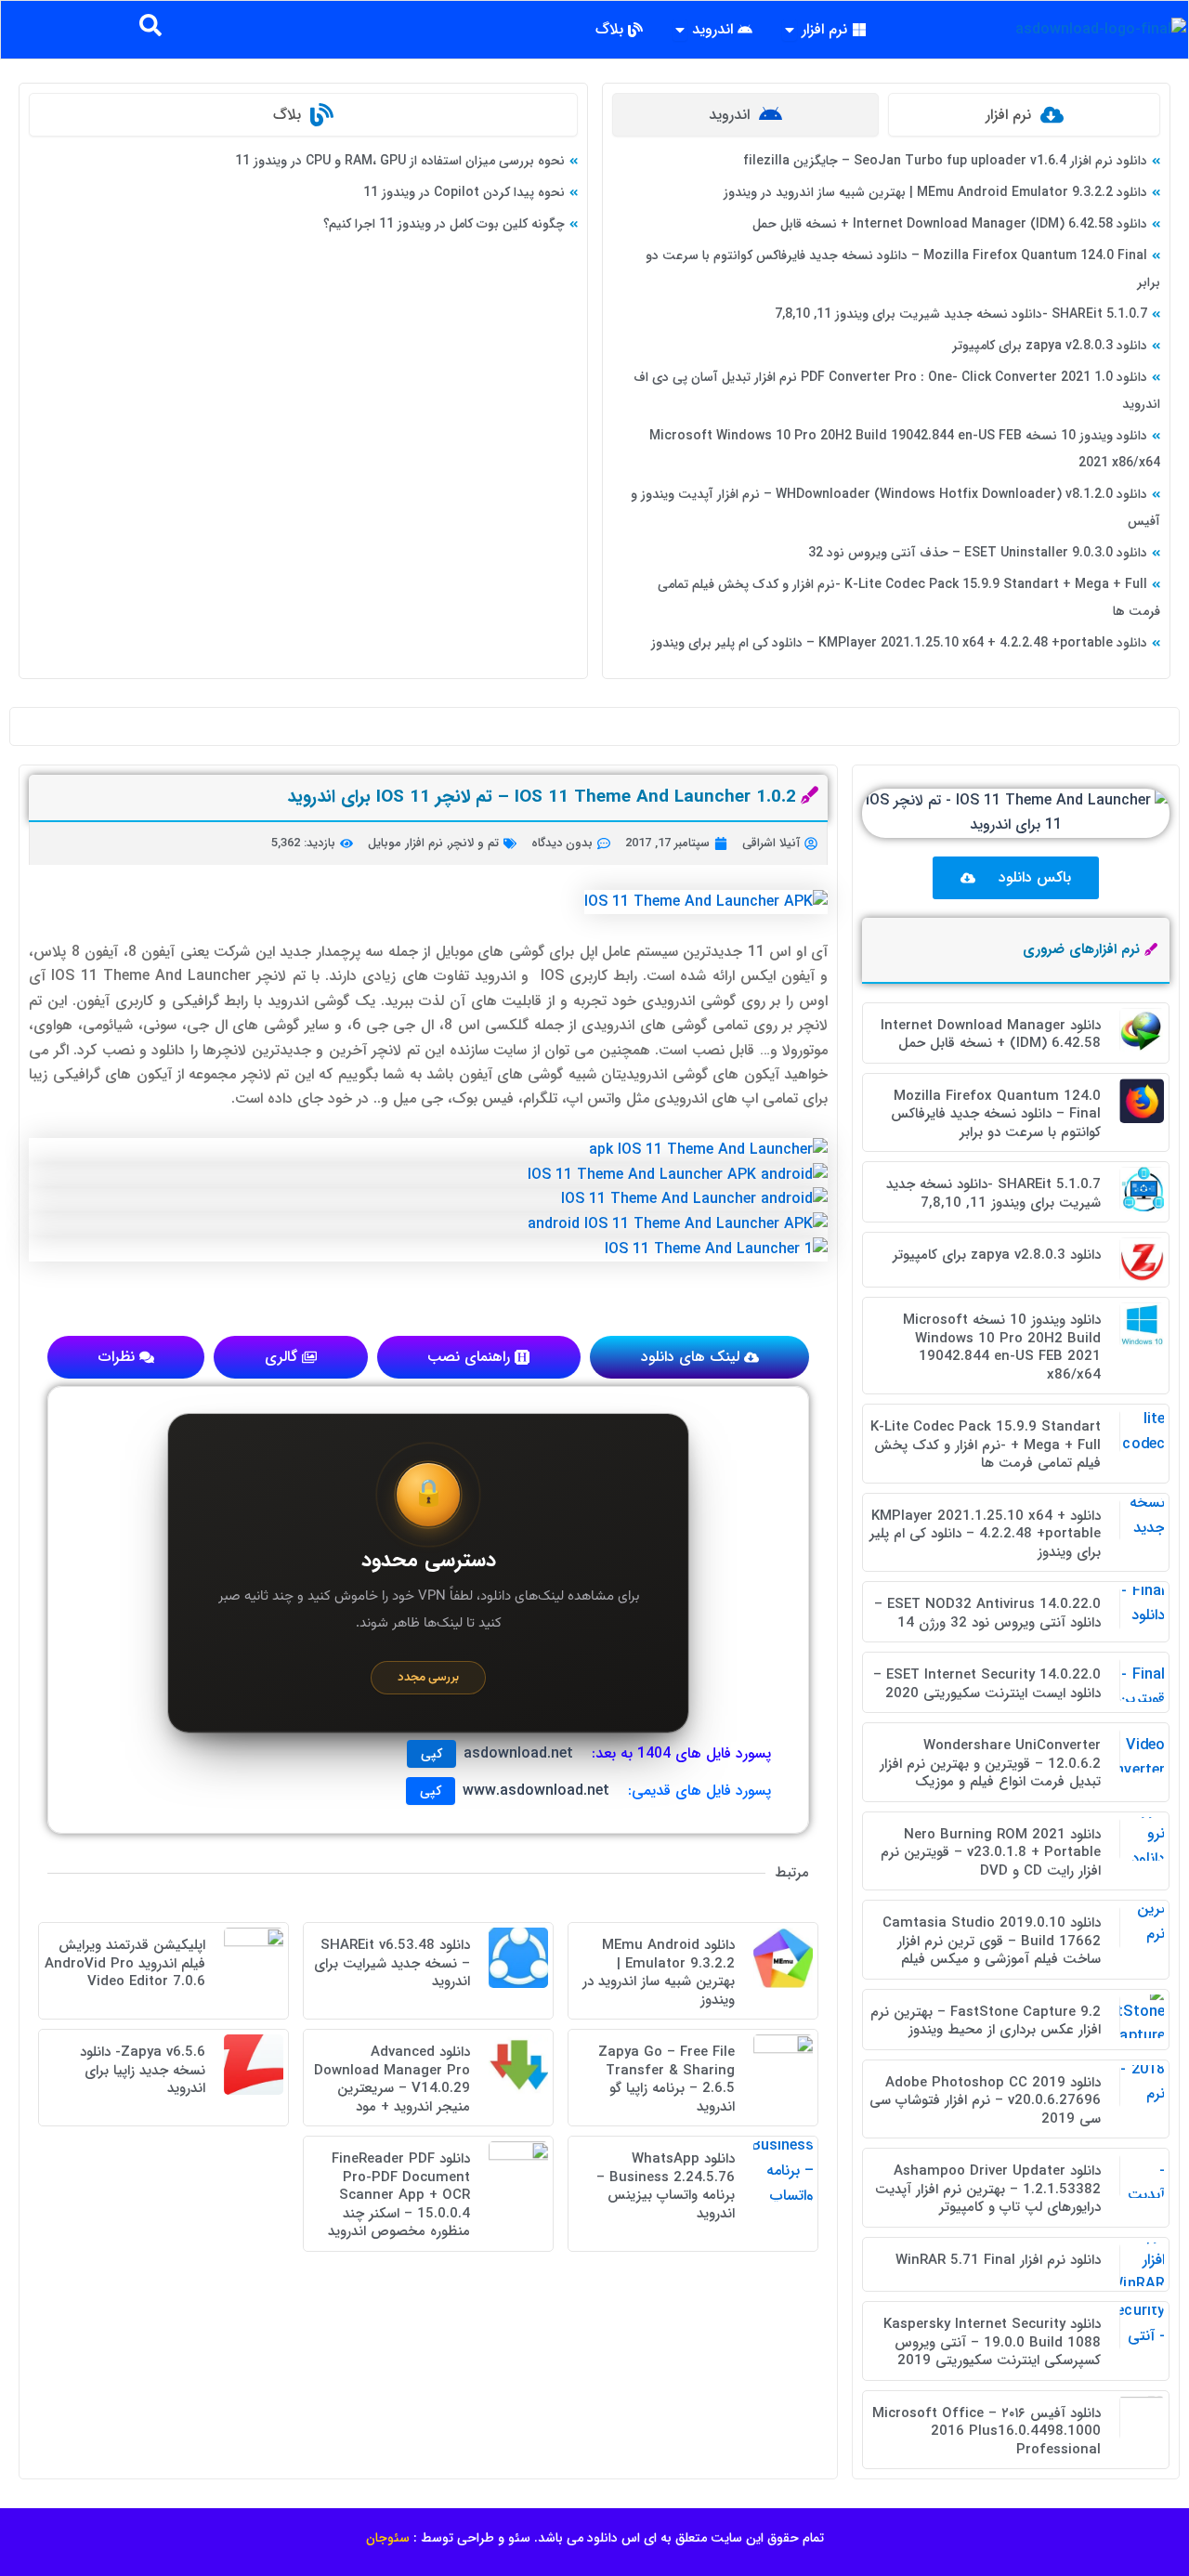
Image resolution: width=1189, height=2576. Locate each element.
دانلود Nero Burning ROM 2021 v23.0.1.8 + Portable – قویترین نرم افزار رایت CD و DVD (991, 1853)
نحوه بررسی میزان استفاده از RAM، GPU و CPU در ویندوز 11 (400, 161)
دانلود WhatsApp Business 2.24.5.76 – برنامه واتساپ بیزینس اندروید (666, 2186)
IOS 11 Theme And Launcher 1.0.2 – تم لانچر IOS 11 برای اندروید (542, 797)
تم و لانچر (474, 843)
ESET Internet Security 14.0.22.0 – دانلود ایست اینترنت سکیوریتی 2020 (987, 1684)
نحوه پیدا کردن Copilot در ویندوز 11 (464, 192)
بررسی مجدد (428, 1677)
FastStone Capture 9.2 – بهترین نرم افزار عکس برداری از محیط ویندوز (986, 2021)
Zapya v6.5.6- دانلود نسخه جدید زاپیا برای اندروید (143, 2070)
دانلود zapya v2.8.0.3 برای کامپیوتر (1050, 346)
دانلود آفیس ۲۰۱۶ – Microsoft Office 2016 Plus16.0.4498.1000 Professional (986, 2432)
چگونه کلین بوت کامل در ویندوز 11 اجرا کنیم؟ (444, 224)
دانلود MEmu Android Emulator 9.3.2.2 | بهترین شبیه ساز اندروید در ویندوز (935, 192)
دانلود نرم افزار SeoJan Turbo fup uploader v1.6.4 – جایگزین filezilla (945, 161)
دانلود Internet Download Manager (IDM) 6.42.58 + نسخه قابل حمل (950, 224)
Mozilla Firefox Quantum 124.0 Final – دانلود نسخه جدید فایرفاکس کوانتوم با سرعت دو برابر (996, 1114)
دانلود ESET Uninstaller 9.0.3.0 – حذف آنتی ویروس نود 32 (978, 553)
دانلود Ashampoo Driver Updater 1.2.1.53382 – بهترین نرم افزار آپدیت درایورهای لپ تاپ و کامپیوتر (988, 2189)
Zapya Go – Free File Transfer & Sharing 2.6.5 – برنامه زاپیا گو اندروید (666, 2079)
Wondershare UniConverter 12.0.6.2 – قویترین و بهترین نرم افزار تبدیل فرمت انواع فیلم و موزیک (990, 1764)
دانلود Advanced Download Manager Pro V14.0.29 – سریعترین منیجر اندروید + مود (392, 2079)
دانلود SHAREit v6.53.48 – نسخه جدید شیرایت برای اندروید (392, 1963)
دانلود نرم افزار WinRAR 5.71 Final (998, 2260)
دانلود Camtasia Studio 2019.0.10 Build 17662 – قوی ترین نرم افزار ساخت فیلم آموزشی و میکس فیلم (992, 1941)
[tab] (1024, 115)
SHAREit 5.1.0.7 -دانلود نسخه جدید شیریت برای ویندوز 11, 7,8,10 (961, 314)
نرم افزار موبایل (405, 843)
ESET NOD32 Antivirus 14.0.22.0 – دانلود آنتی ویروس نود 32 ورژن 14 (987, 1614)
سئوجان (388, 2538)
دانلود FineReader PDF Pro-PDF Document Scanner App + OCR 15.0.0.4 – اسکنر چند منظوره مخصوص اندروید (399, 2195)
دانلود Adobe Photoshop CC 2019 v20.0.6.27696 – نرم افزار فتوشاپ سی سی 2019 (985, 2101)
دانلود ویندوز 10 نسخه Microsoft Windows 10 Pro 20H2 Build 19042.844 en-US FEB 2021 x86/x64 (1002, 1347)
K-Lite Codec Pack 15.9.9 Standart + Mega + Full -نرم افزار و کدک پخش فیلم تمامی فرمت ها (986, 1445)
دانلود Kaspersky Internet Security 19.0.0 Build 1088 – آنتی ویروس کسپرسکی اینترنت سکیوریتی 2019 (992, 2342)
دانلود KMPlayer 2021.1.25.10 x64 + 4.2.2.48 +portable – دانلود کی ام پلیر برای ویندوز (899, 643)
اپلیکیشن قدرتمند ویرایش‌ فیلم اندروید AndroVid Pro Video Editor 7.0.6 (125, 1963)
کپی (431, 1754)
